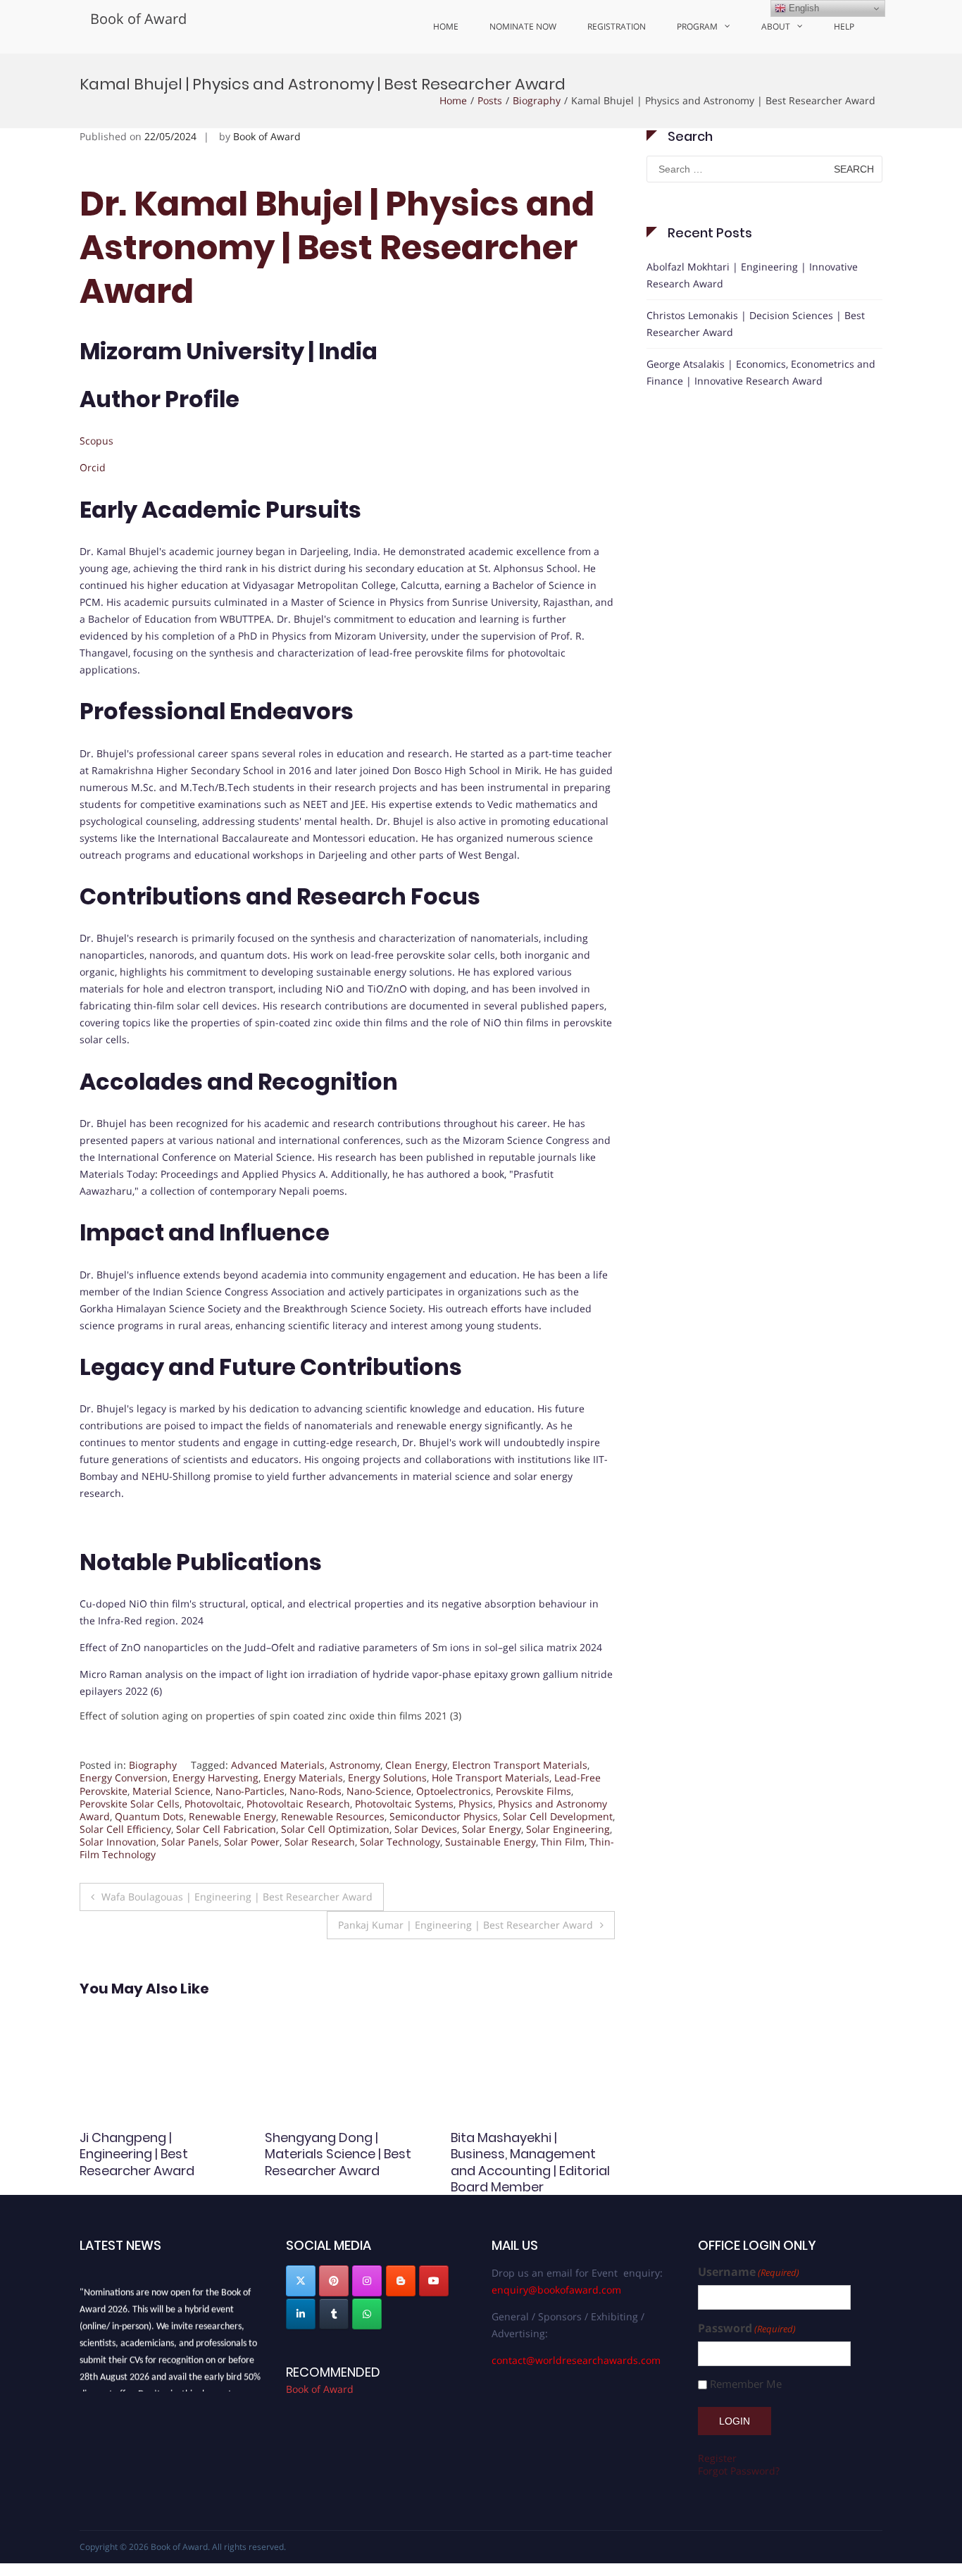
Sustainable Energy (491, 1842)
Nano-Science (379, 1791)
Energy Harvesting (215, 1778)
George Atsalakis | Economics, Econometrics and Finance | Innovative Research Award (761, 372)
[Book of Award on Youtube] (434, 2281)
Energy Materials (303, 1778)
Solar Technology (400, 1842)
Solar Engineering (568, 1829)
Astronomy (355, 1765)
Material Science (171, 1791)
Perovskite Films (533, 1791)
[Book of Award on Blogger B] (401, 2281)
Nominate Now (523, 26)
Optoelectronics (454, 1791)
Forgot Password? (739, 2471)
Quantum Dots (149, 1816)
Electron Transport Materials (520, 1765)
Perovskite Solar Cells (130, 1804)
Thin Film (563, 1842)
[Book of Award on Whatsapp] (367, 2314)
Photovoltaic (213, 1804)
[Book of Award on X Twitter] (301, 2281)
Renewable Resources (333, 1816)
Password (747, 2328)
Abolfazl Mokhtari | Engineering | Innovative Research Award (752, 275)
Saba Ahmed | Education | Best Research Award (159, 2146)
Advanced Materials (278, 1765)
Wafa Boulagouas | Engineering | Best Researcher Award (237, 1897)
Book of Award (138, 19)
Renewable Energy (232, 1816)
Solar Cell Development (558, 1816)
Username (749, 2272)
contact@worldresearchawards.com (576, 2360)
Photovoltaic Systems (404, 1804)
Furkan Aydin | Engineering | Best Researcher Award (531, 2146)
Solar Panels (190, 1842)
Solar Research (320, 1842)
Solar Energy (492, 1829)
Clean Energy (416, 1765)
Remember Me (746, 2384)
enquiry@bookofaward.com (556, 2290)
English (802, 8)
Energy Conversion (124, 1778)
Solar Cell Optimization (335, 1829)
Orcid (93, 467)
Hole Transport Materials (491, 1778)
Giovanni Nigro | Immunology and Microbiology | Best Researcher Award (323, 2162)
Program (697, 26)
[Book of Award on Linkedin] (301, 2314)
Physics (476, 1804)
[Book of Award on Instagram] (367, 2281)
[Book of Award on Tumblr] (334, 2314)
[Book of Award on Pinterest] (334, 2281)
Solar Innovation (118, 1842)
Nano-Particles (250, 1791)
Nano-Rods (316, 1791)
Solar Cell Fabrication (226, 1829)
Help (844, 26)
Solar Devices (426, 1829)
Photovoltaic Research (298, 1804)
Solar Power (252, 1842)
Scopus (96, 441)
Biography (537, 100)
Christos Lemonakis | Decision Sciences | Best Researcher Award (756, 324)
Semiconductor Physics (444, 1816)
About (776, 26)
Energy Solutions (387, 1778)
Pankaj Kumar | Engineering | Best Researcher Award (466, 1925)
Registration (617, 26)
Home (446, 26)
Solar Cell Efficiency (125, 1829)
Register (717, 2458)
